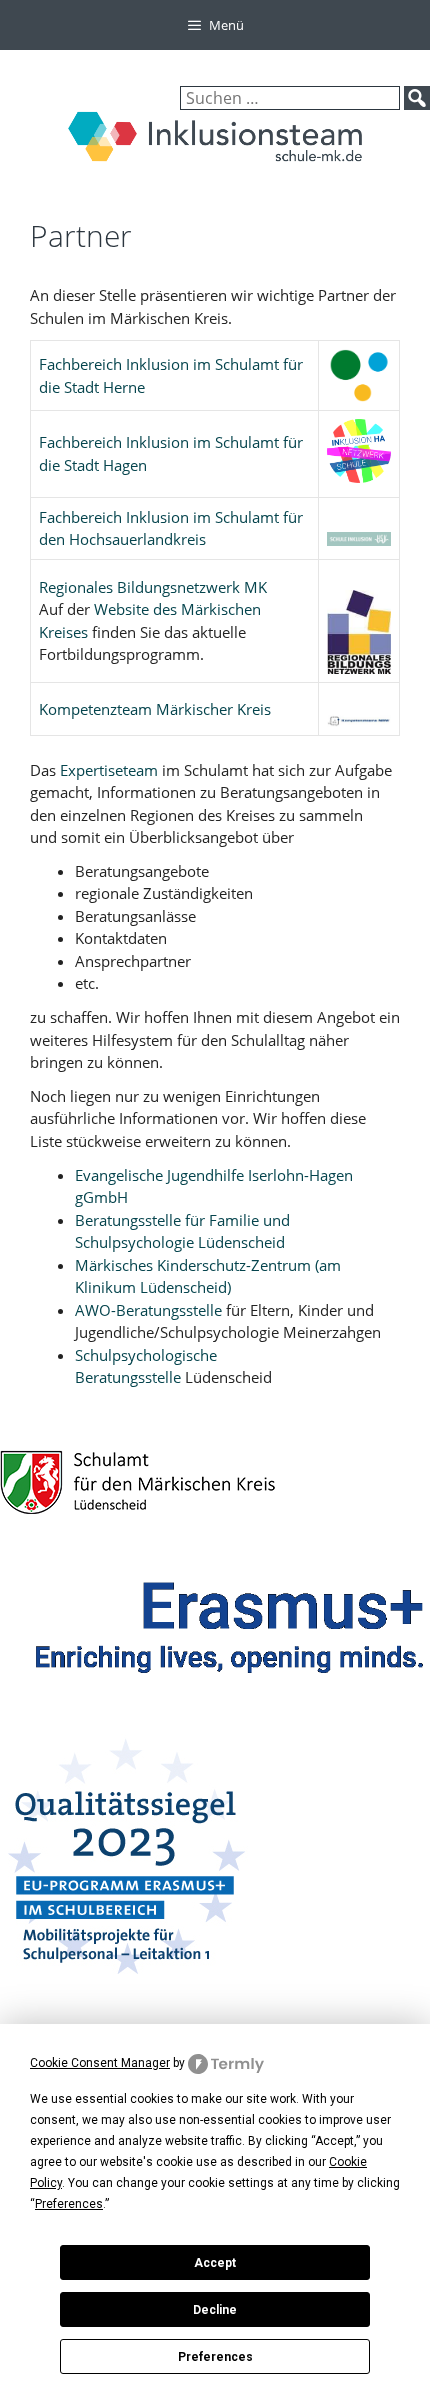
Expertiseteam (111, 770)
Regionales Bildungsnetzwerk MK (153, 587)
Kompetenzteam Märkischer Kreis (155, 709)
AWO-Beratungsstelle (148, 1310)
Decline (215, 2310)
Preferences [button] (69, 2204)
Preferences (215, 2357)
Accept (215, 2263)
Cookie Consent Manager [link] (100, 2063)
